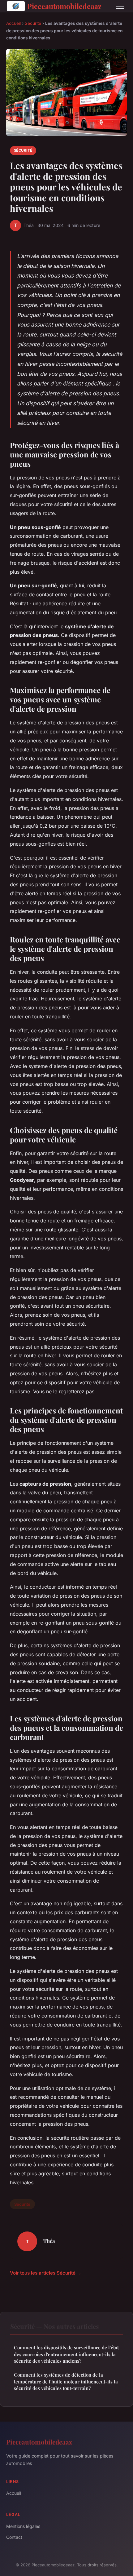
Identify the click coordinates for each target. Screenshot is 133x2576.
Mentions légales (23, 2526)
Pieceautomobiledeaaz (64, 6)
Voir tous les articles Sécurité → (46, 2273)
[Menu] (120, 6)
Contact (14, 2537)
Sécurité (33, 23)
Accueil (13, 23)
